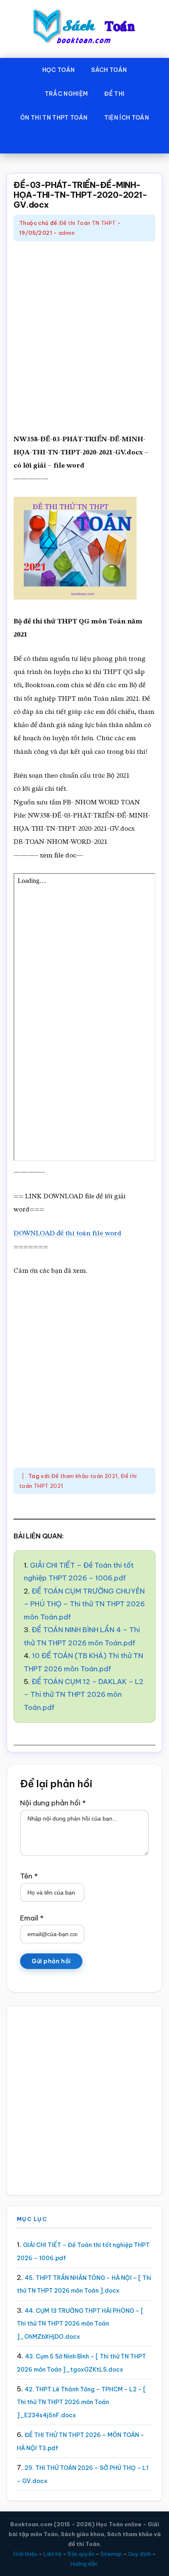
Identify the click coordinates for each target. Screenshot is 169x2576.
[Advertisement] (84, 338)
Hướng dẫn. (84, 2564)
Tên (29, 1876)
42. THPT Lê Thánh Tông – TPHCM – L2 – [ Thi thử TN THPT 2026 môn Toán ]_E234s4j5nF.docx (81, 2402)
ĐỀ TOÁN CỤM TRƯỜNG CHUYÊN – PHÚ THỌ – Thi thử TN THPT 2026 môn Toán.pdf (84, 1604)
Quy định (139, 2554)
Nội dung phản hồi (53, 1803)
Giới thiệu (25, 2554)
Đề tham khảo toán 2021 (84, 1476)
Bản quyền (81, 2554)
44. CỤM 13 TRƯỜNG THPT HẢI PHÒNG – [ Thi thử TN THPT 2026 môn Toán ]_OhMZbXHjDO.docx (80, 2324)
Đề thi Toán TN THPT (87, 223)
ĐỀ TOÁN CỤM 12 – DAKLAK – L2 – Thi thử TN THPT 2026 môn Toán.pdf (84, 1695)
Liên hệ (53, 2554)
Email (32, 1918)
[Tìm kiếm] (84, 141)
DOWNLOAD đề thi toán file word (67, 1234)
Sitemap (111, 2554)
